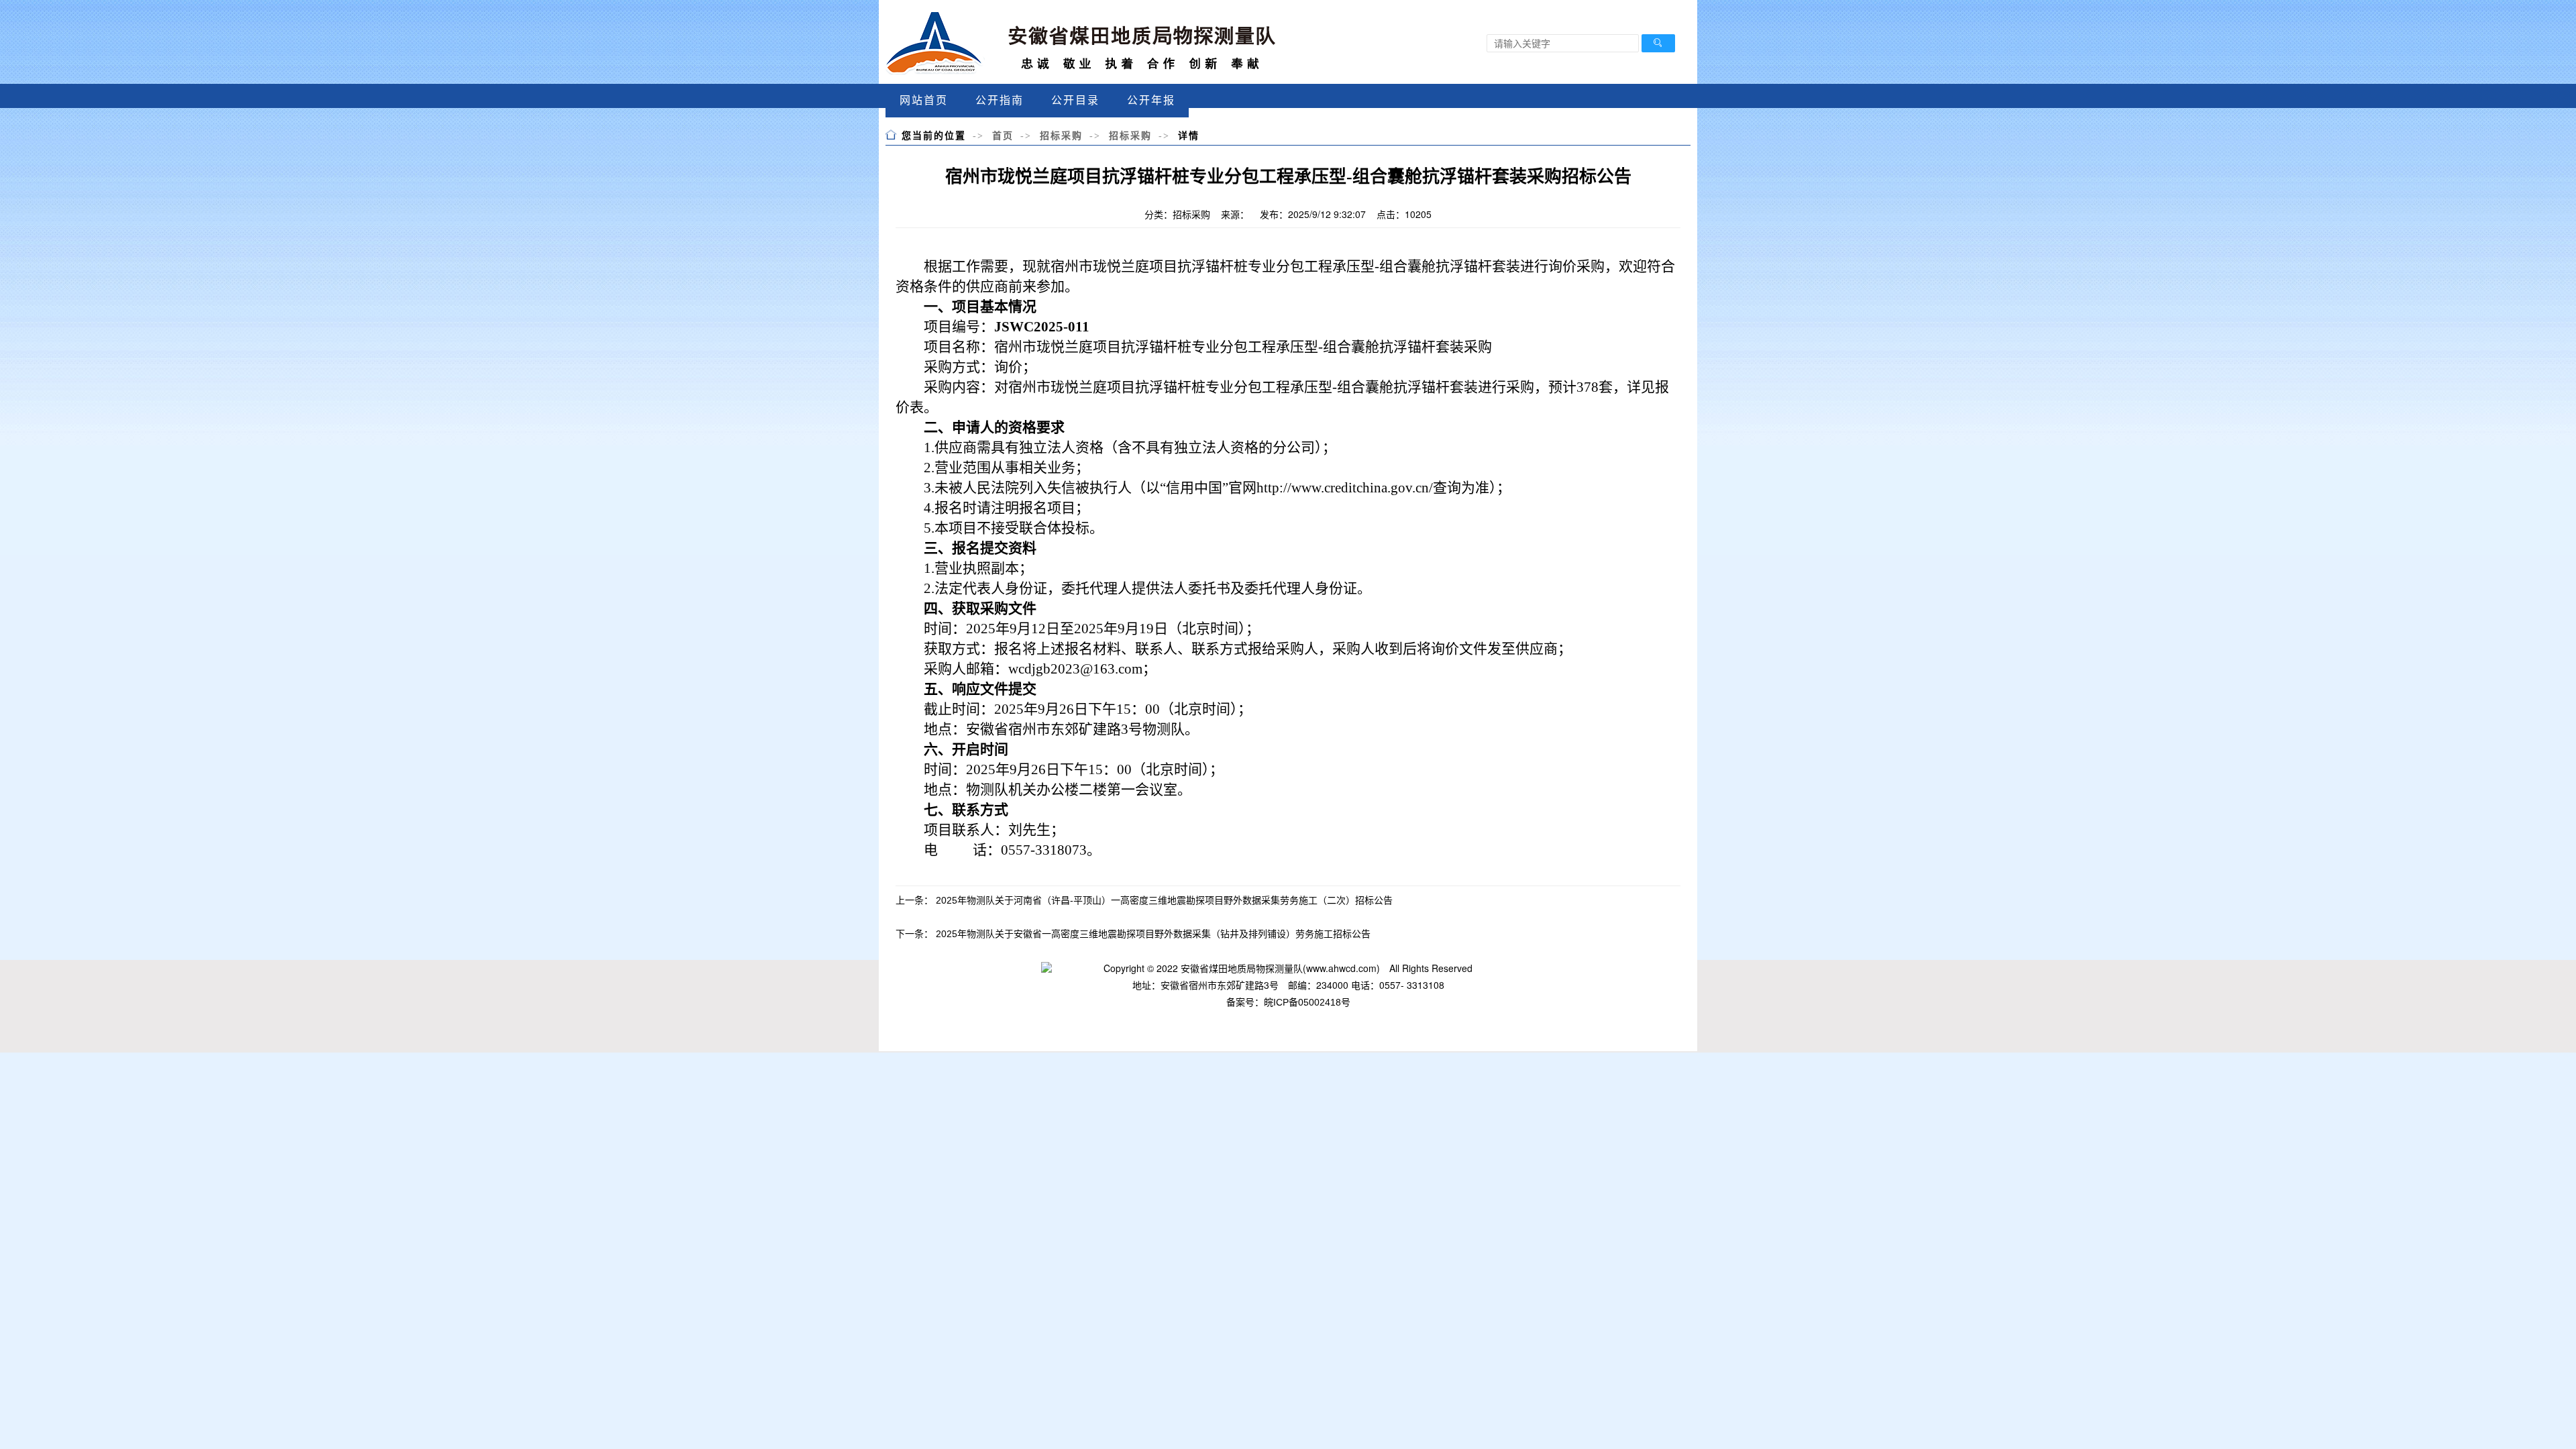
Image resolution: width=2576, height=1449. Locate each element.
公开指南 (1000, 100)
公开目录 (1075, 100)
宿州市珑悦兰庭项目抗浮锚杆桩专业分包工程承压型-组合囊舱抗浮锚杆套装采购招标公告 (1288, 177)
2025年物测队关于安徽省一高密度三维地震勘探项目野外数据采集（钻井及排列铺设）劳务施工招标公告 (1153, 934)
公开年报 (1151, 100)
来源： (1235, 214)
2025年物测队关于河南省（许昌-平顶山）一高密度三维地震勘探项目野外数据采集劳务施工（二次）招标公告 (1164, 900)
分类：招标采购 (1177, 214)
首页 (1003, 136)
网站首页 (924, 100)
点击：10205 (1404, 214)
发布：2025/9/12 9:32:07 (1313, 214)
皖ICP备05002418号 (1307, 1002)
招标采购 (1061, 136)
